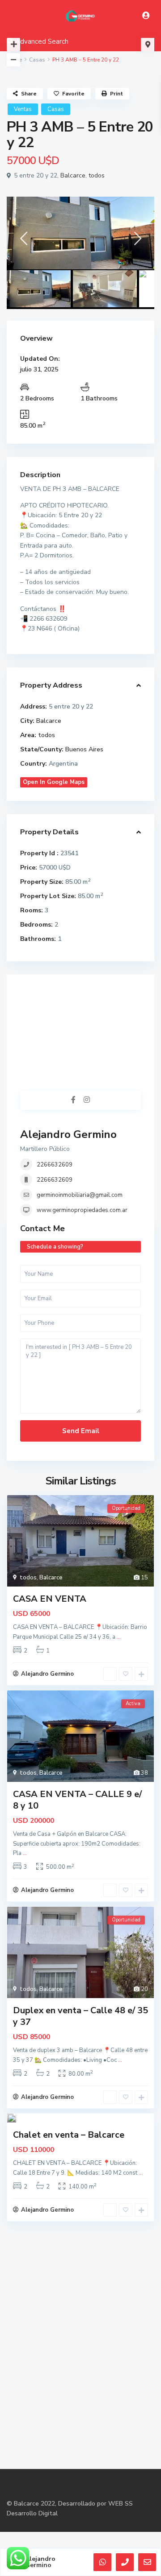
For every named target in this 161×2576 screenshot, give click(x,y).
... (119, 1637)
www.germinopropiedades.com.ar (82, 1210)
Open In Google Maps (54, 782)
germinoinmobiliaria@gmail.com (80, 1195)
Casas (37, 60)
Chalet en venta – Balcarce (69, 2135)
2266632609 (55, 1165)
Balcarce (73, 175)
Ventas (23, 109)
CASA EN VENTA (50, 1599)
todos (97, 175)
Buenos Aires (84, 749)
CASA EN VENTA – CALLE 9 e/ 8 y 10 (77, 1800)
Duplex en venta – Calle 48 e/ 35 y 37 (80, 2016)
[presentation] (23, 241)
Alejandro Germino (68, 1134)
